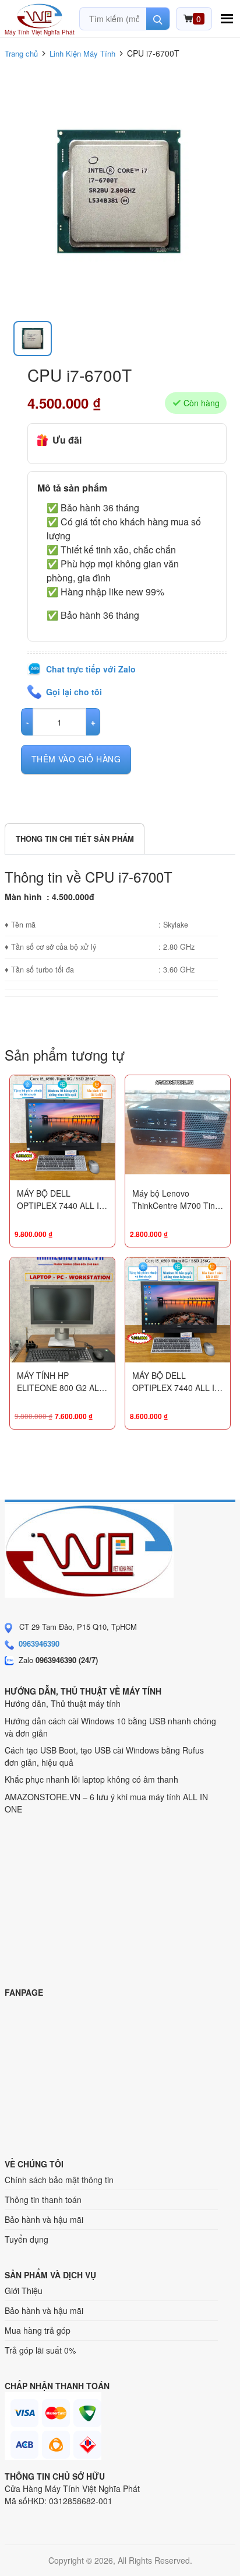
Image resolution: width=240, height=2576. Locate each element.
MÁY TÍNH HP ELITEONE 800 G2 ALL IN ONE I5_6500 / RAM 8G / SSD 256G (60, 1382)
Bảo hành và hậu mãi (44, 2219)
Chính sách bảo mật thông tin (59, 2180)
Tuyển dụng (27, 2239)
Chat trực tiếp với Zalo (91, 669)
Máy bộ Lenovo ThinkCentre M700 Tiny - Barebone (176, 1200)
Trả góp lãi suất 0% (40, 2350)
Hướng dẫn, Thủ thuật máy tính (63, 1703)
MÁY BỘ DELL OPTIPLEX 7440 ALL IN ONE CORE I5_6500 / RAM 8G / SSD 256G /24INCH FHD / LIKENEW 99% (176, 1382)
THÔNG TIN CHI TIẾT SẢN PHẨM (75, 839)
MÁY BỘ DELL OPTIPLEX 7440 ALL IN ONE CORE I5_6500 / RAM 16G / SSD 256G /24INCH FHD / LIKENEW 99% (61, 1200)
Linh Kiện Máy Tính (82, 53)
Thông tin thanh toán (43, 2199)
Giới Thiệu (24, 2291)
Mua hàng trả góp (38, 2330)
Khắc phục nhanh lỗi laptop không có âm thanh (91, 1779)
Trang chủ (21, 53)
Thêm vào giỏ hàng (76, 759)
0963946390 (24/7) (67, 1660)
